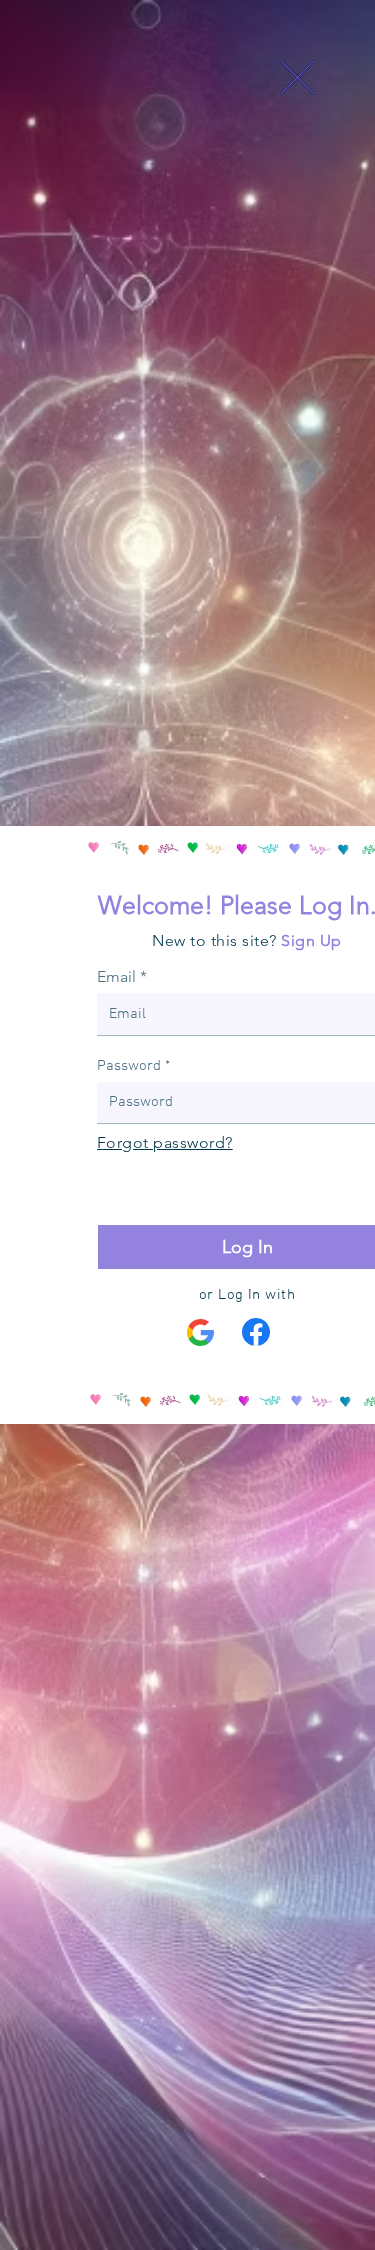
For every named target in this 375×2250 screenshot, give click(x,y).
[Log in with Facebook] (256, 1332)
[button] (297, 77)
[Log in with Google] (201, 1333)
